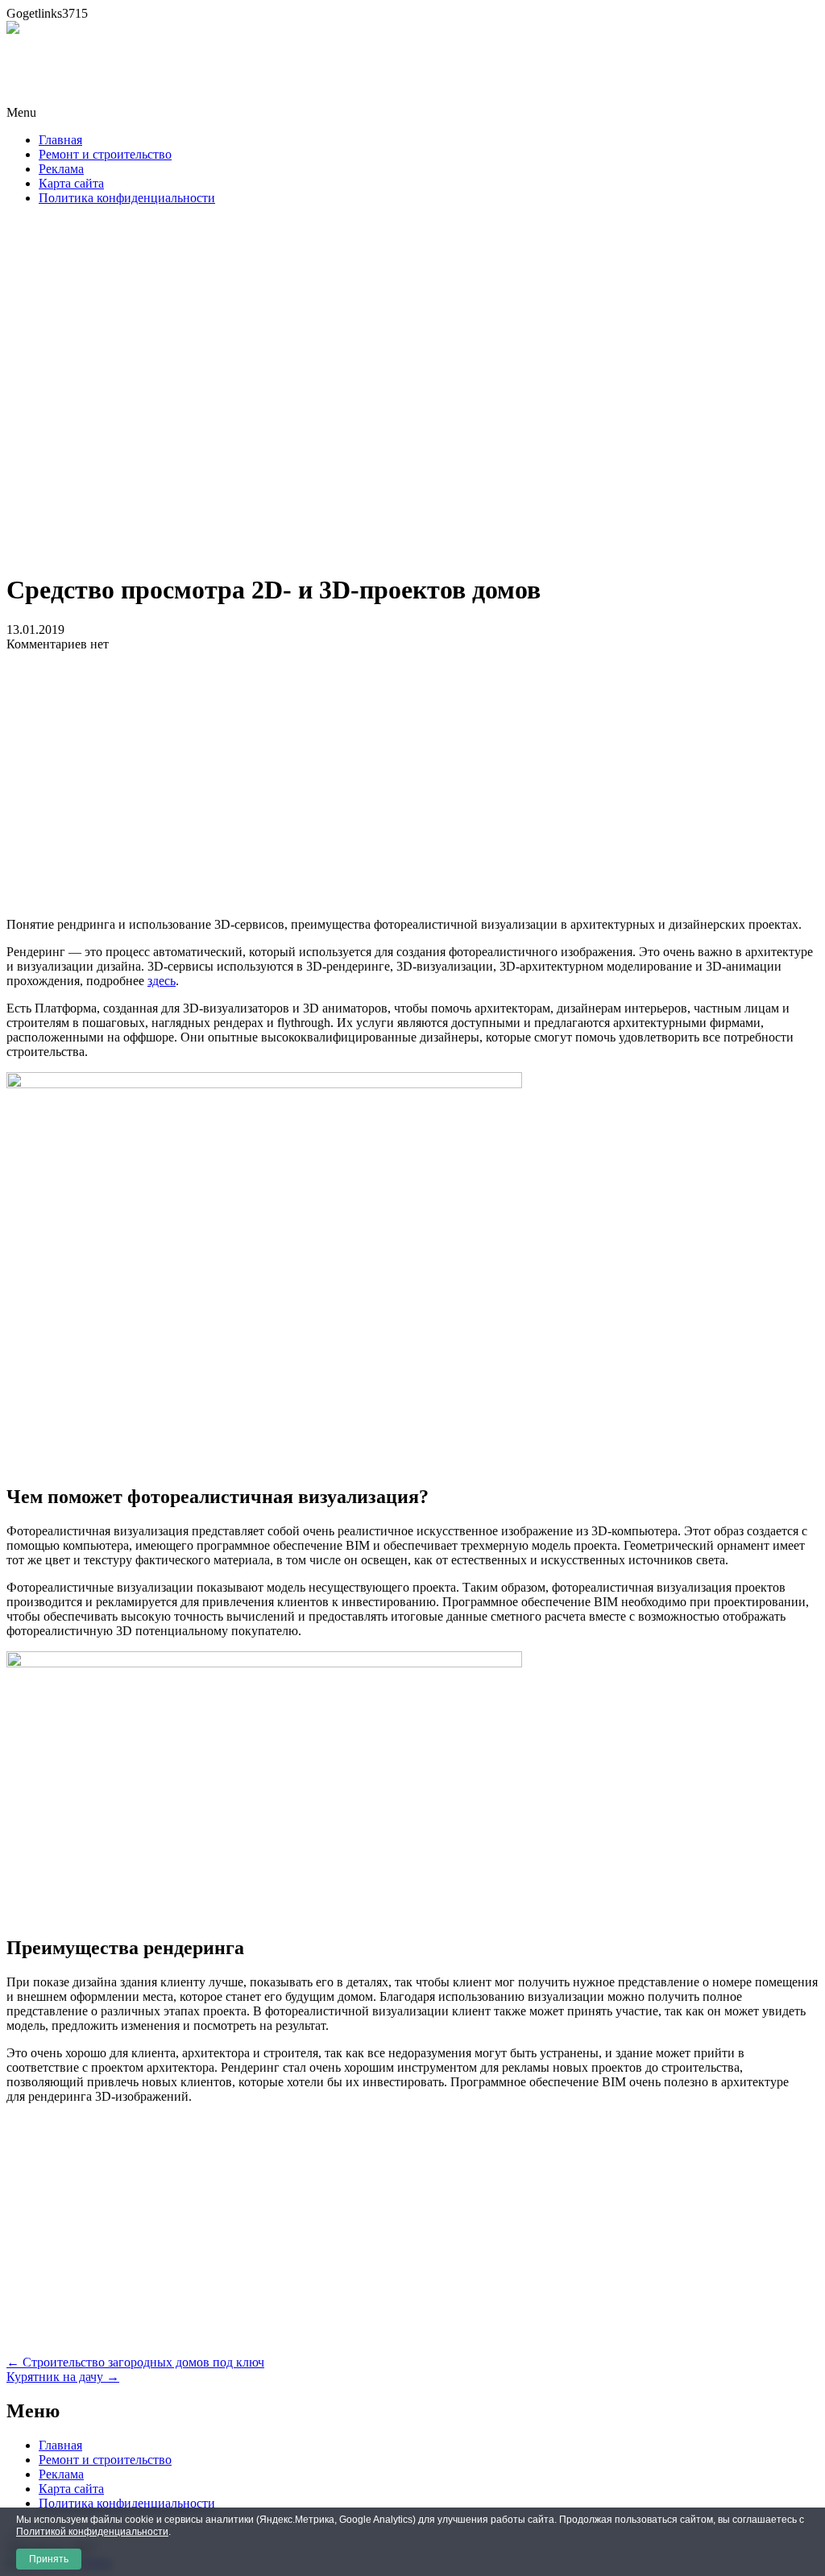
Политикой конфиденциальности (92, 2532)
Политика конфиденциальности (127, 198)
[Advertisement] (412, 394)
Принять (49, 2559)
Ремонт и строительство (105, 154)
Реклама (61, 169)
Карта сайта (71, 183)
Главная (60, 140)
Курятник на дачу (63, 2377)
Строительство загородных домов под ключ (135, 2362)
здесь (162, 981)
